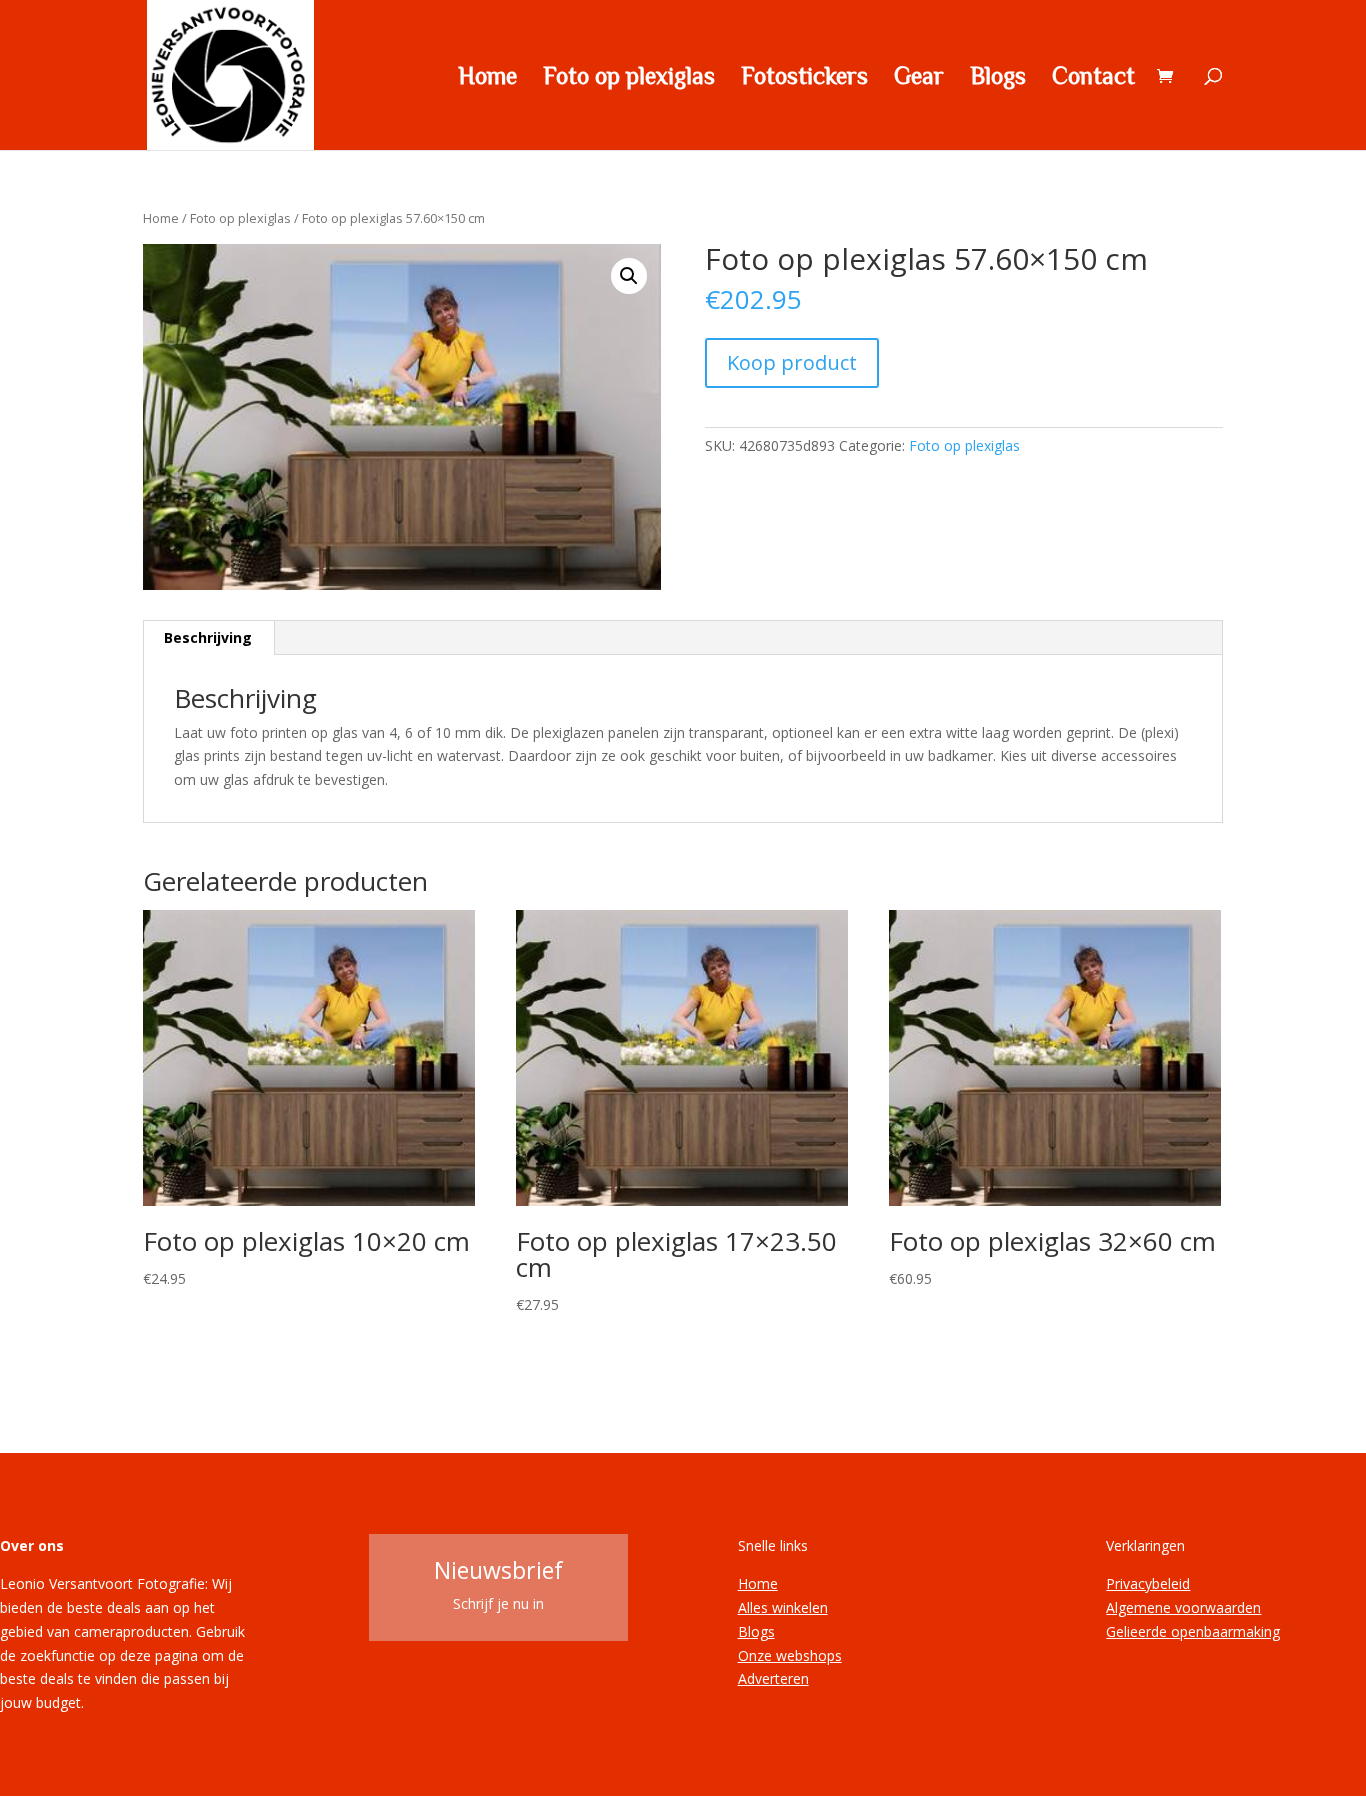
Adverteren (773, 1678)
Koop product (792, 362)
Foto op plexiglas (629, 77)
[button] (629, 276)
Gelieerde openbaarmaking (1193, 1631)
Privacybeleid (1148, 1583)
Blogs (998, 77)
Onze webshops (790, 1655)
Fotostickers (804, 77)
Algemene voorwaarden (1183, 1607)
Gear (919, 77)
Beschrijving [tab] (208, 637)
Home (487, 77)
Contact (1093, 77)
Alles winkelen (783, 1607)
